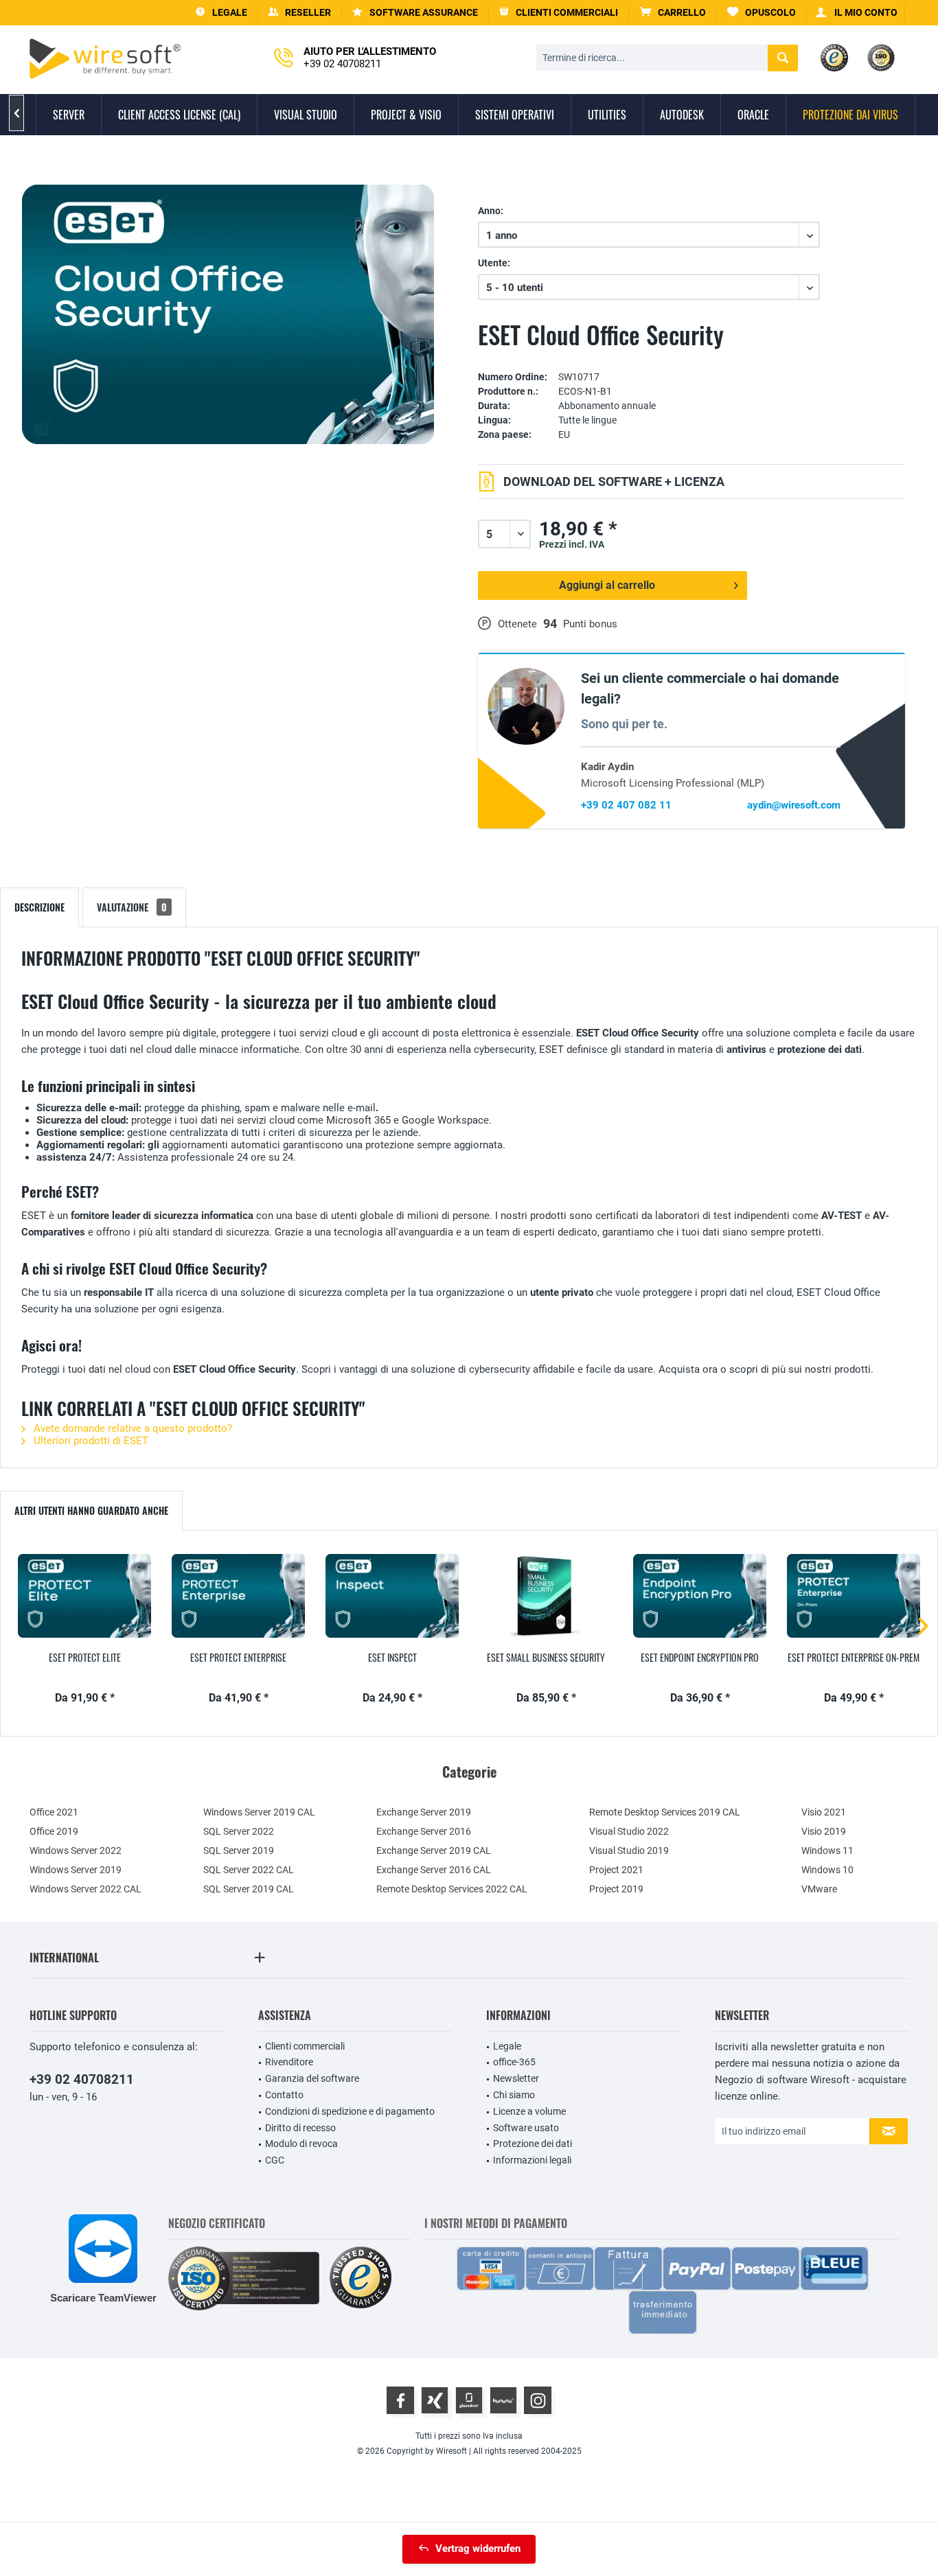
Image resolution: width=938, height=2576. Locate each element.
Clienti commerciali (305, 2046)
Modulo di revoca (301, 2144)
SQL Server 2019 (239, 1850)
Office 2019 (54, 1831)
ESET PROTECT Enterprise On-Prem (854, 1658)
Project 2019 (616, 1889)
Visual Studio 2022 (629, 1831)
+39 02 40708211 (82, 2079)
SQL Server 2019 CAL (249, 1889)
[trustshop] (361, 2278)
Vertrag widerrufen (478, 2549)
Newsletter (516, 2078)
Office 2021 (54, 1812)
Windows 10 (827, 1870)
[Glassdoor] (469, 2400)
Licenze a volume (529, 2111)
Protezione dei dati (533, 2144)
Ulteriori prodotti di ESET (90, 1441)
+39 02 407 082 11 (626, 805)
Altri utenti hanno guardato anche (91, 1510)
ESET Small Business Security (546, 1658)
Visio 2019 (824, 1831)
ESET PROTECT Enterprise (238, 1658)
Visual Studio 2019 (629, 1850)
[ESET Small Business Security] (546, 1596)
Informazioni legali (532, 2160)
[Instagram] (538, 2400)
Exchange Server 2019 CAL (434, 1850)
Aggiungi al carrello (607, 585)
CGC (275, 2160)
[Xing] (435, 2400)
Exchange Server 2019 (424, 1812)
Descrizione (39, 907)
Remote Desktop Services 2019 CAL (665, 1812)
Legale (507, 2046)
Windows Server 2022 (76, 1850)
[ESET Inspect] (392, 1596)
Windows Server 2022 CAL (85, 1889)
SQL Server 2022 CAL (249, 1870)
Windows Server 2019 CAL (259, 1812)
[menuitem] (673, 13)
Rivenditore (289, 2062)
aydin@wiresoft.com (794, 805)
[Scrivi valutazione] (691, 357)
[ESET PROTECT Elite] (84, 1596)
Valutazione (132, 907)
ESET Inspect (392, 1658)
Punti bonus (590, 624)
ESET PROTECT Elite (85, 1658)
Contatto (284, 2095)
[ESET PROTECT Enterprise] (238, 1596)
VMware (819, 1889)
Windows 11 (827, 1850)
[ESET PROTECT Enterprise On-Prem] (854, 1596)
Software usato (526, 2128)
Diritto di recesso (300, 2128)
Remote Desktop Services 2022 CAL (452, 1889)
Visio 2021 (824, 1812)
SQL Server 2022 (239, 1831)
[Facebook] (400, 2400)
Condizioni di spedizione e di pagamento (350, 2111)
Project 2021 (616, 1870)
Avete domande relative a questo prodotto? (131, 1428)
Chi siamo (514, 2095)
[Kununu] (503, 2400)
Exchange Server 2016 (424, 1831)
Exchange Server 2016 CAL (434, 1870)
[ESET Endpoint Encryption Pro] (700, 1596)
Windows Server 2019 (76, 1870)
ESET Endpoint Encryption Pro (700, 1658)
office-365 (514, 2062)
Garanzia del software (312, 2078)
